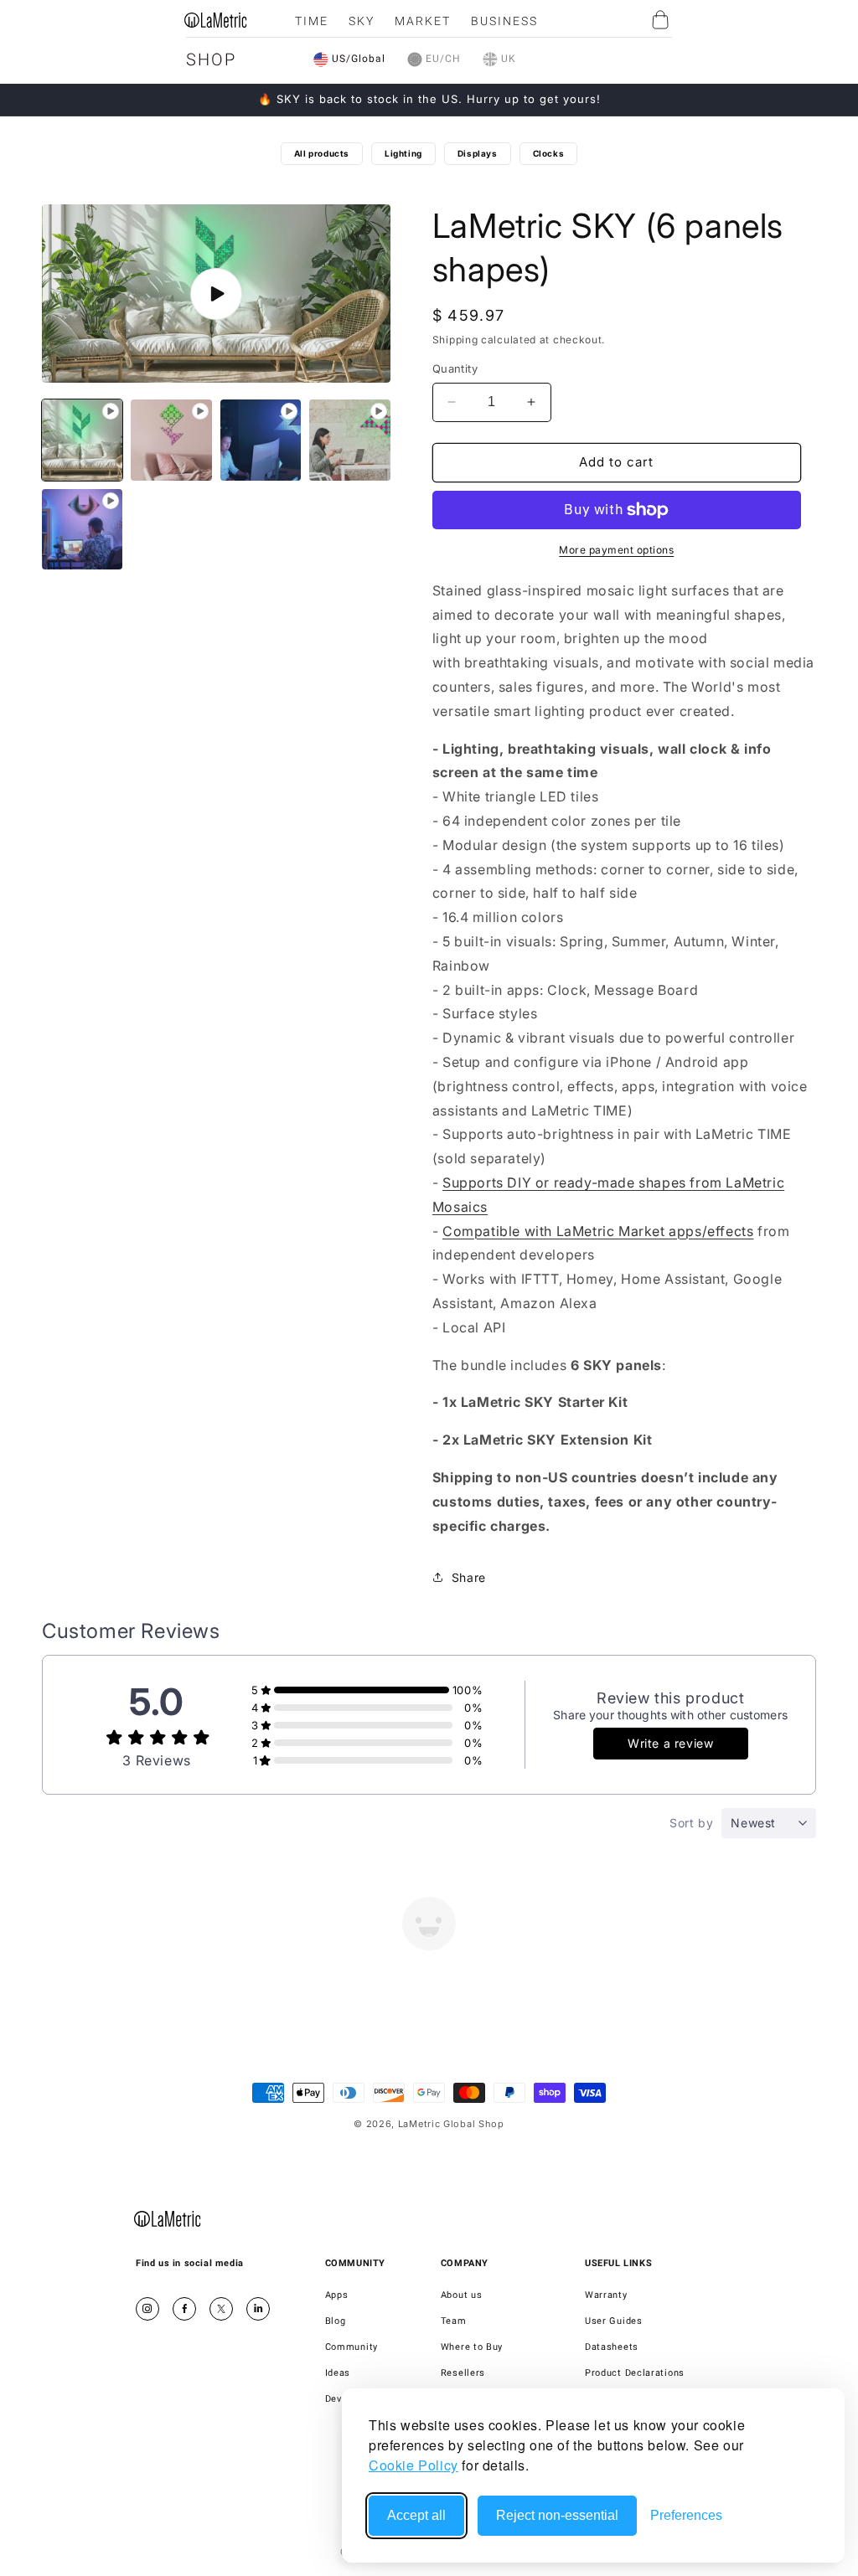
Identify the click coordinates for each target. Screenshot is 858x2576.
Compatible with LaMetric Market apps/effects (598, 1231)
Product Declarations (635, 2373)
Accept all (416, 2515)
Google (258, 2309)
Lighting (403, 153)
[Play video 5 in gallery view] (82, 529)
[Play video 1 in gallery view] (82, 440)
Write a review (670, 1743)
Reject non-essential (557, 2515)
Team (454, 2321)
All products (322, 153)
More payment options (616, 550)
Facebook (184, 2309)
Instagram (147, 2309)
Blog (336, 2321)
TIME (312, 21)
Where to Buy (472, 2347)
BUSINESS (504, 21)
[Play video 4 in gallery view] (349, 440)
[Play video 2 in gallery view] (171, 440)
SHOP (211, 59)
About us (462, 2295)
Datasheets (612, 2347)
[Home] (168, 2218)
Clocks (549, 153)
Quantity (455, 368)
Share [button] (469, 1577)
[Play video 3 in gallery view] (261, 440)
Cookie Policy (413, 2465)
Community (351, 2347)
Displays (478, 153)
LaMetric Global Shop (451, 2124)
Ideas (338, 2373)
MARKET (423, 21)
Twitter (221, 2309)
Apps (337, 2295)
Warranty (606, 2295)
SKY (362, 21)
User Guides (614, 2321)
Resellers (463, 2373)
